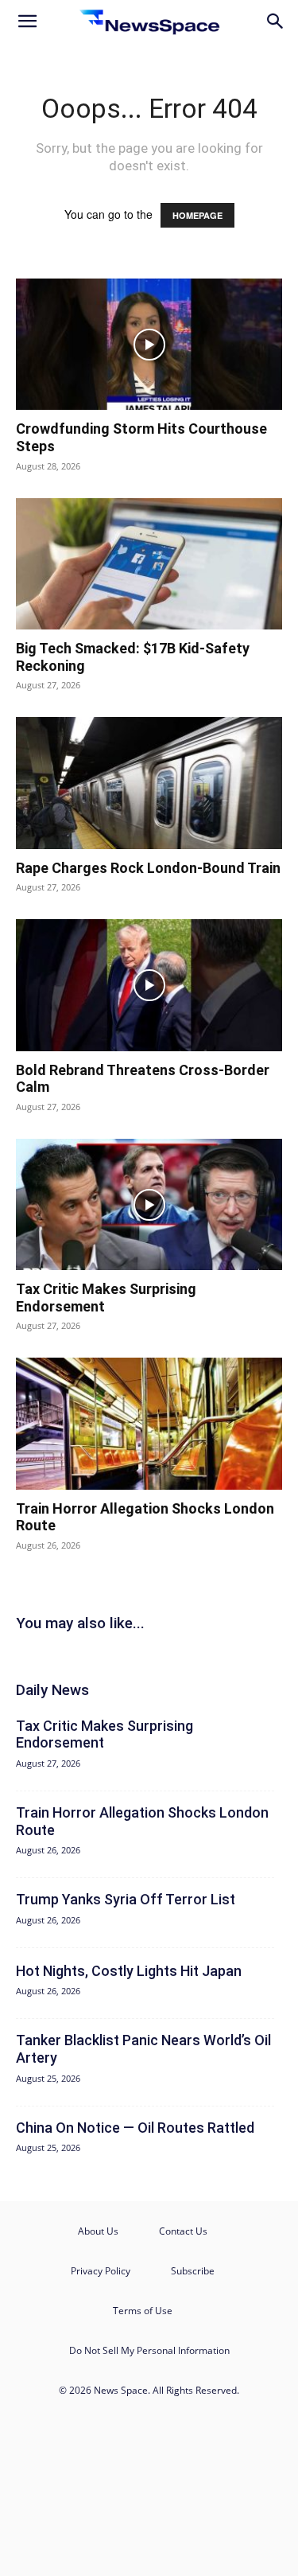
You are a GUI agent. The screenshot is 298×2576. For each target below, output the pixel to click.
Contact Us (183, 2231)
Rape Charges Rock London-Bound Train (148, 868)
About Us (98, 2231)
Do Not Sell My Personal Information (149, 2350)
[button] (27, 21)
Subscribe (193, 2271)
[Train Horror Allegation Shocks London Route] (149, 1423)
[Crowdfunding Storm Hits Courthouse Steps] (149, 344)
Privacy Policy (101, 2271)
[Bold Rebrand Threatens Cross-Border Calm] (149, 985)
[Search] (276, 21)
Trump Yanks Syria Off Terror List (126, 1899)
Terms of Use (143, 2311)
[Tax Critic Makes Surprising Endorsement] (149, 1204)
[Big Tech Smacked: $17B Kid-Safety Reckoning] (149, 564)
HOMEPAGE (197, 215)
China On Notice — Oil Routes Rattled (135, 2128)
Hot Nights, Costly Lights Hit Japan (129, 1971)
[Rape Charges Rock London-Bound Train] (149, 783)
